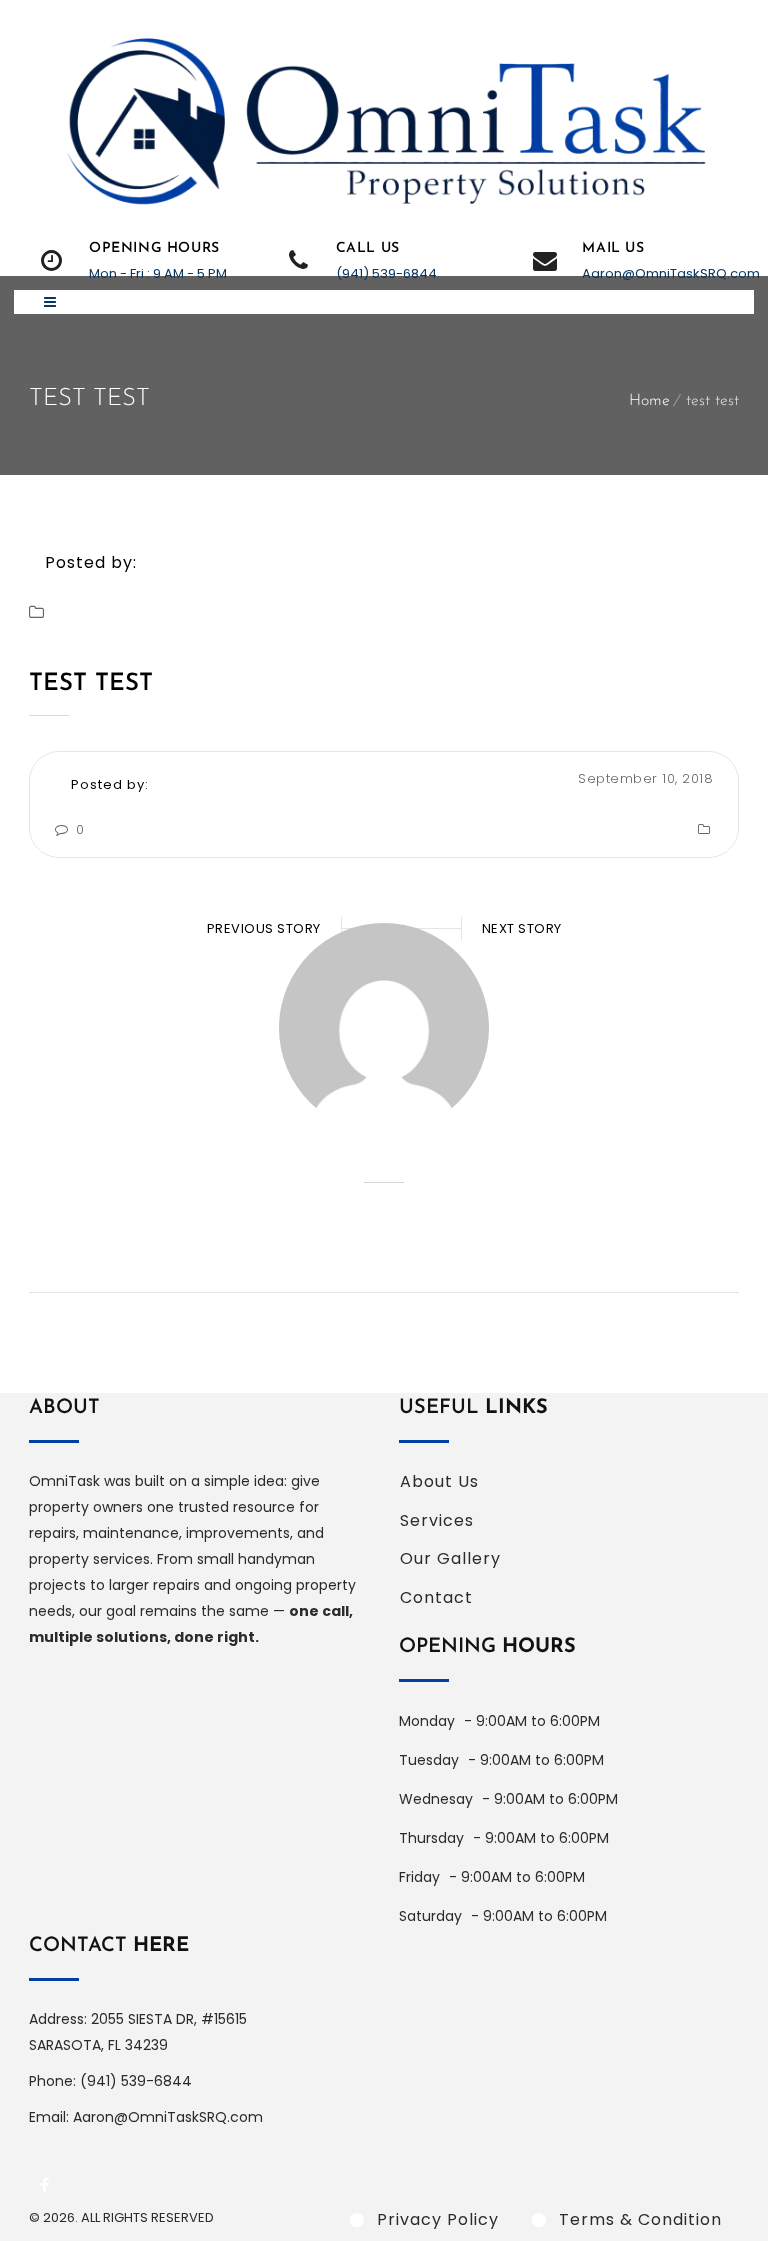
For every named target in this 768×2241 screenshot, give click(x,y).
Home (649, 401)
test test (91, 684)
